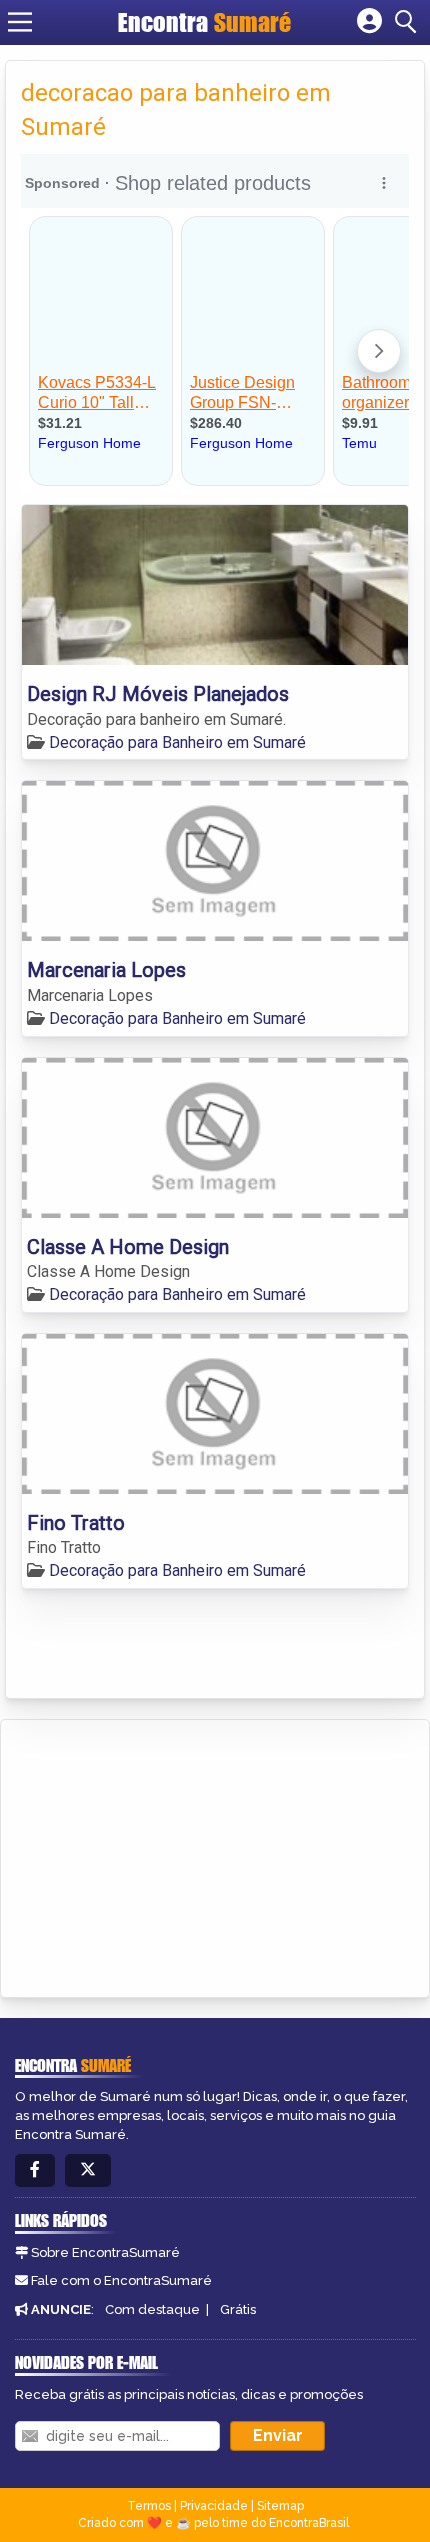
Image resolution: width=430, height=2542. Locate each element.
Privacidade (214, 2506)
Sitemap (280, 2506)
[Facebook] (35, 2170)
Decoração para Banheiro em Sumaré (177, 742)
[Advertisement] (166, 1855)
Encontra (204, 22)
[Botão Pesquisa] (409, 22)
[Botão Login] (369, 22)
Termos (149, 2506)
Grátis (238, 2309)
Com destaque (152, 2309)
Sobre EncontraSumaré (105, 2252)
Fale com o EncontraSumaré (121, 2280)
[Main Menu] (20, 22)
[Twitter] (88, 2170)
